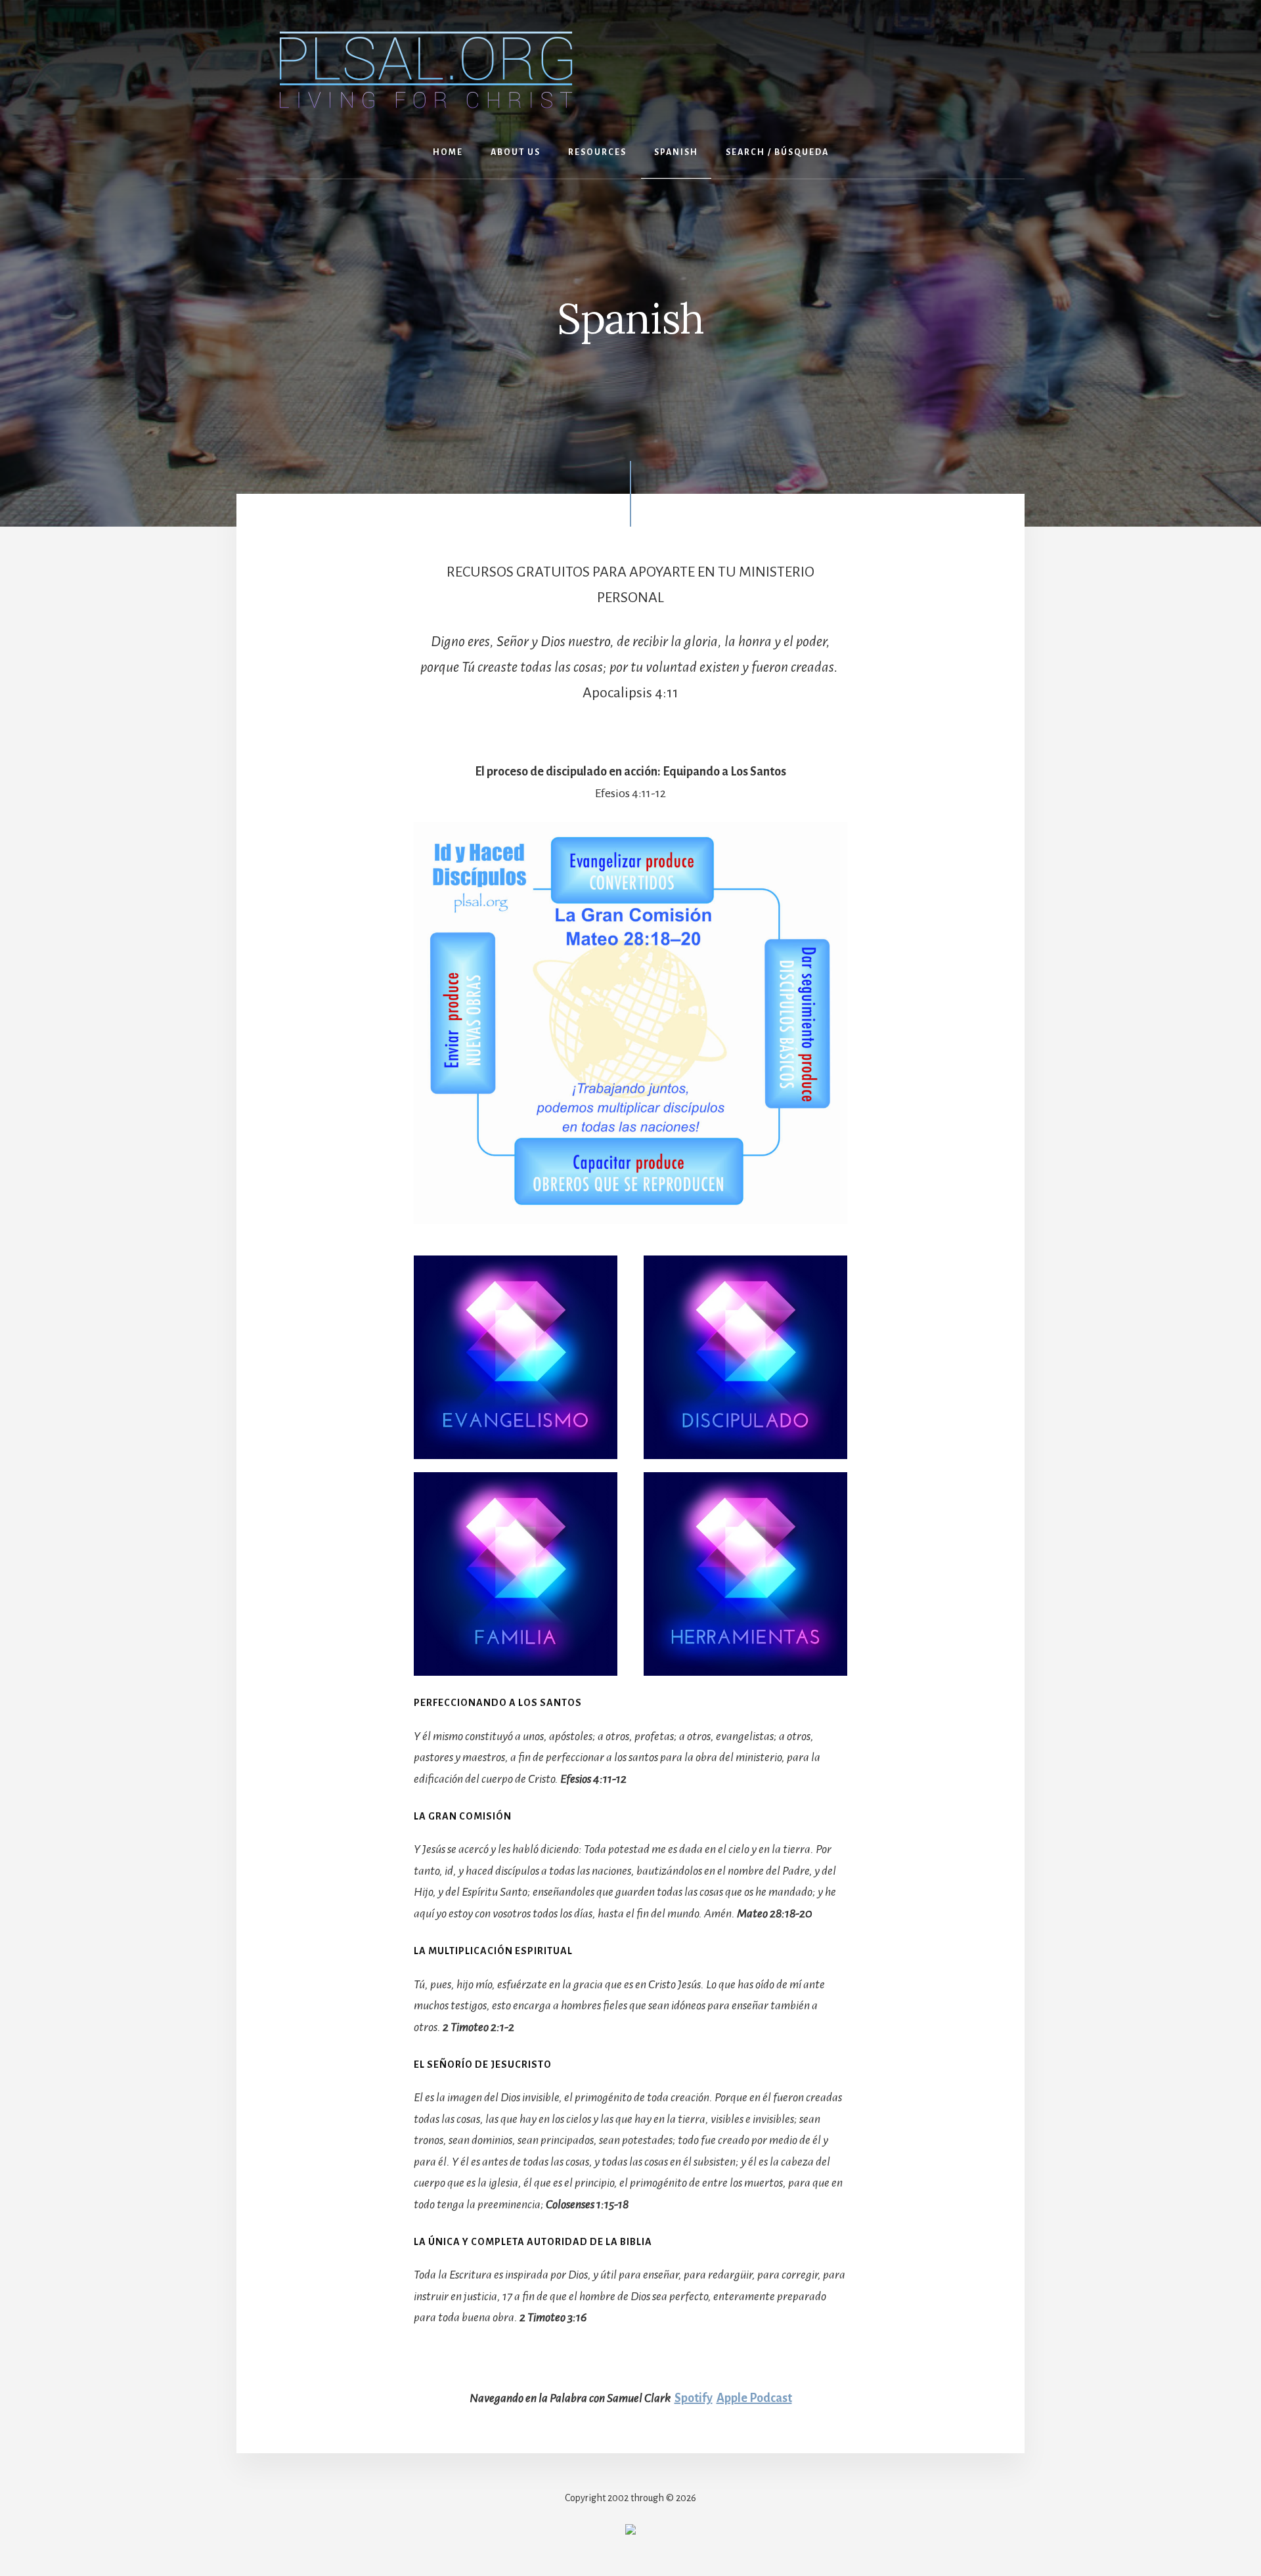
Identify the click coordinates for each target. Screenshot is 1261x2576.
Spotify (694, 2398)
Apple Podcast (754, 2398)
